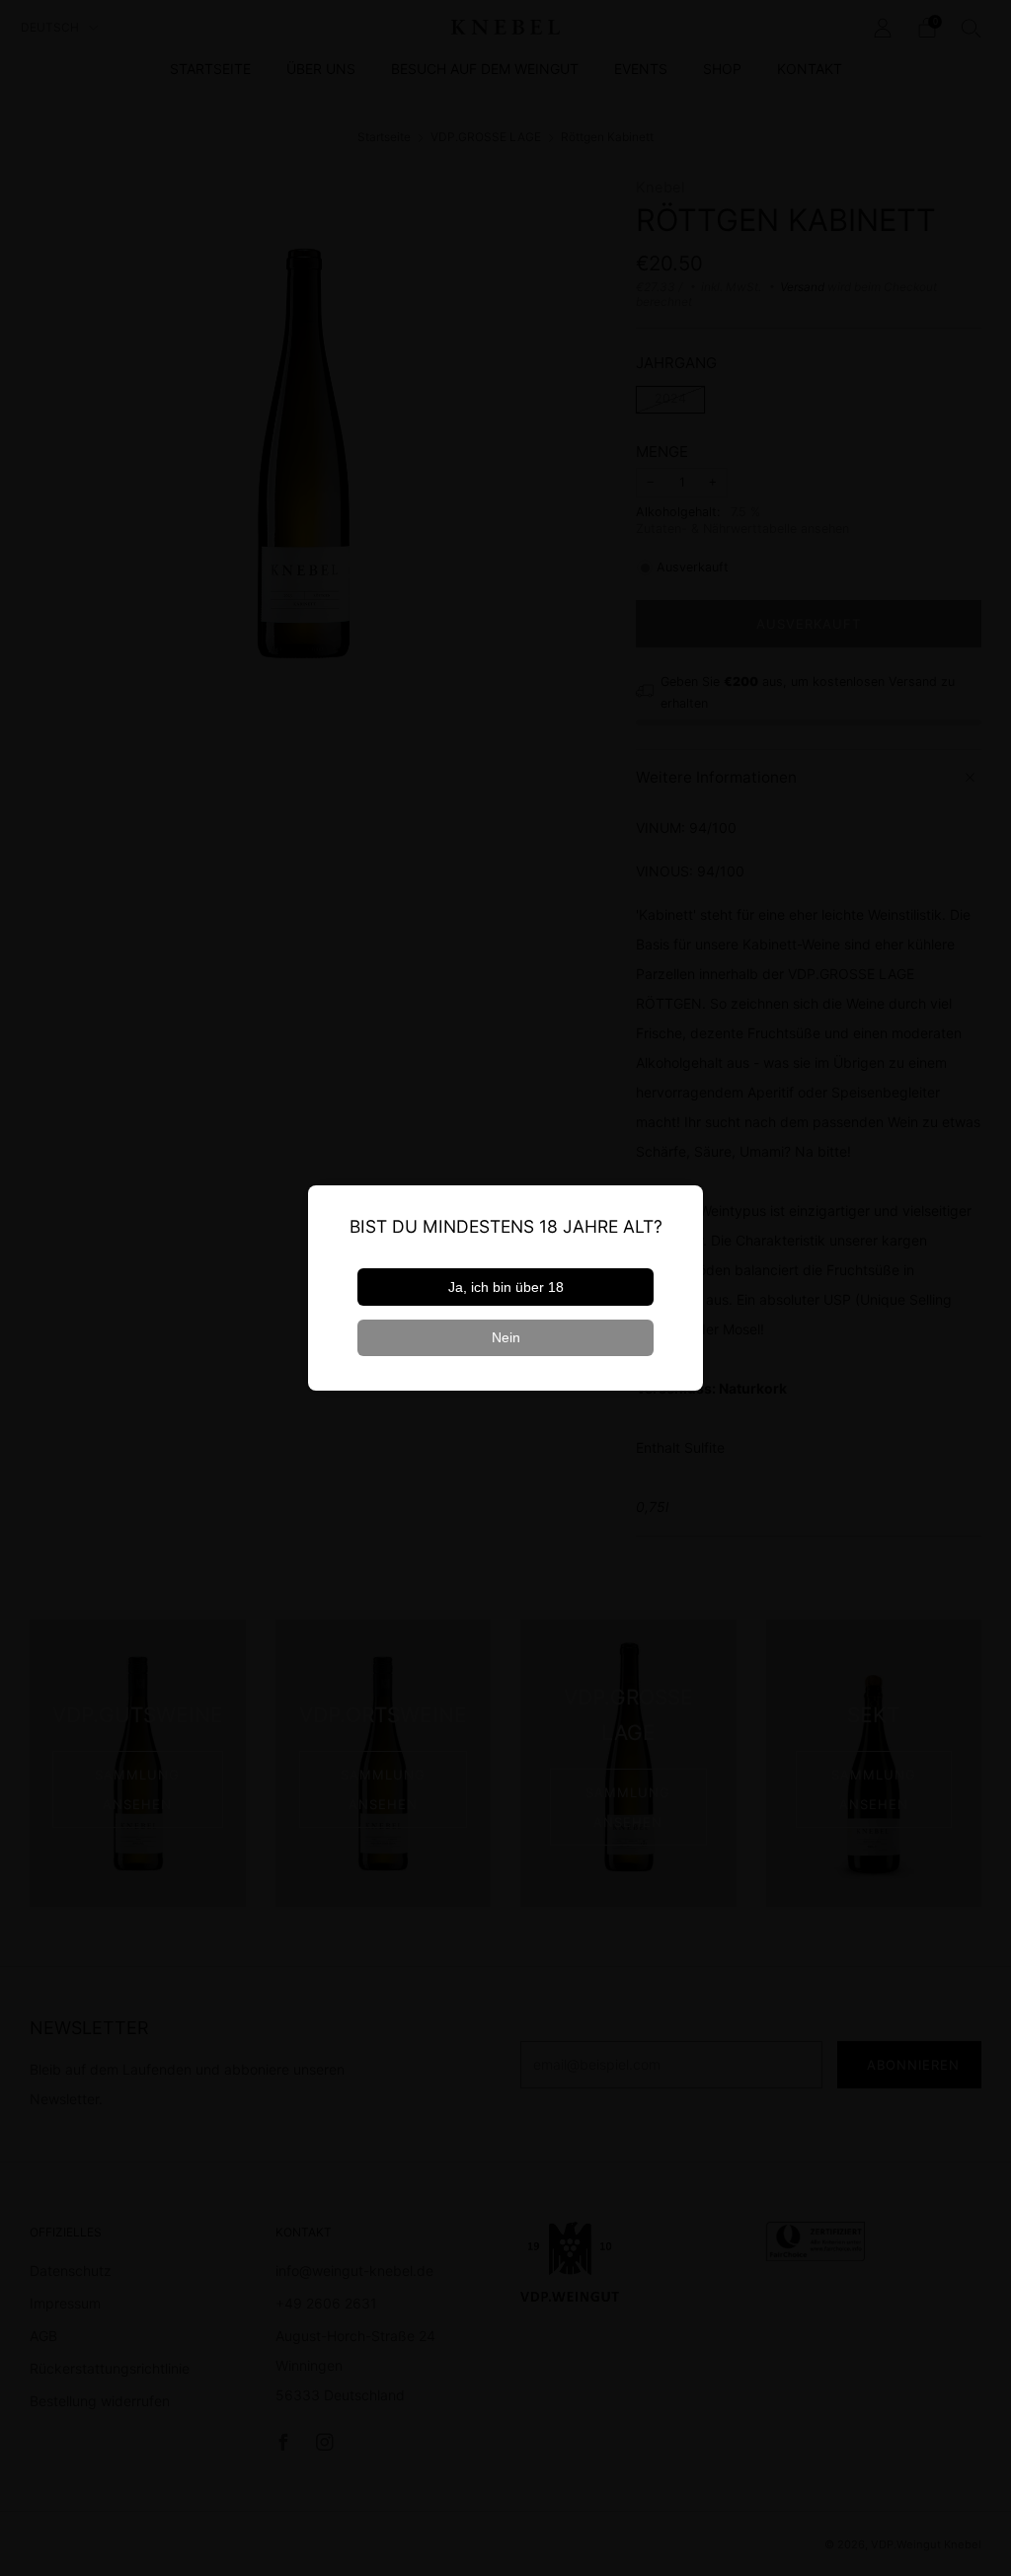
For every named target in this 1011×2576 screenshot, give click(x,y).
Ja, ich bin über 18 (506, 1287)
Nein (506, 1337)
